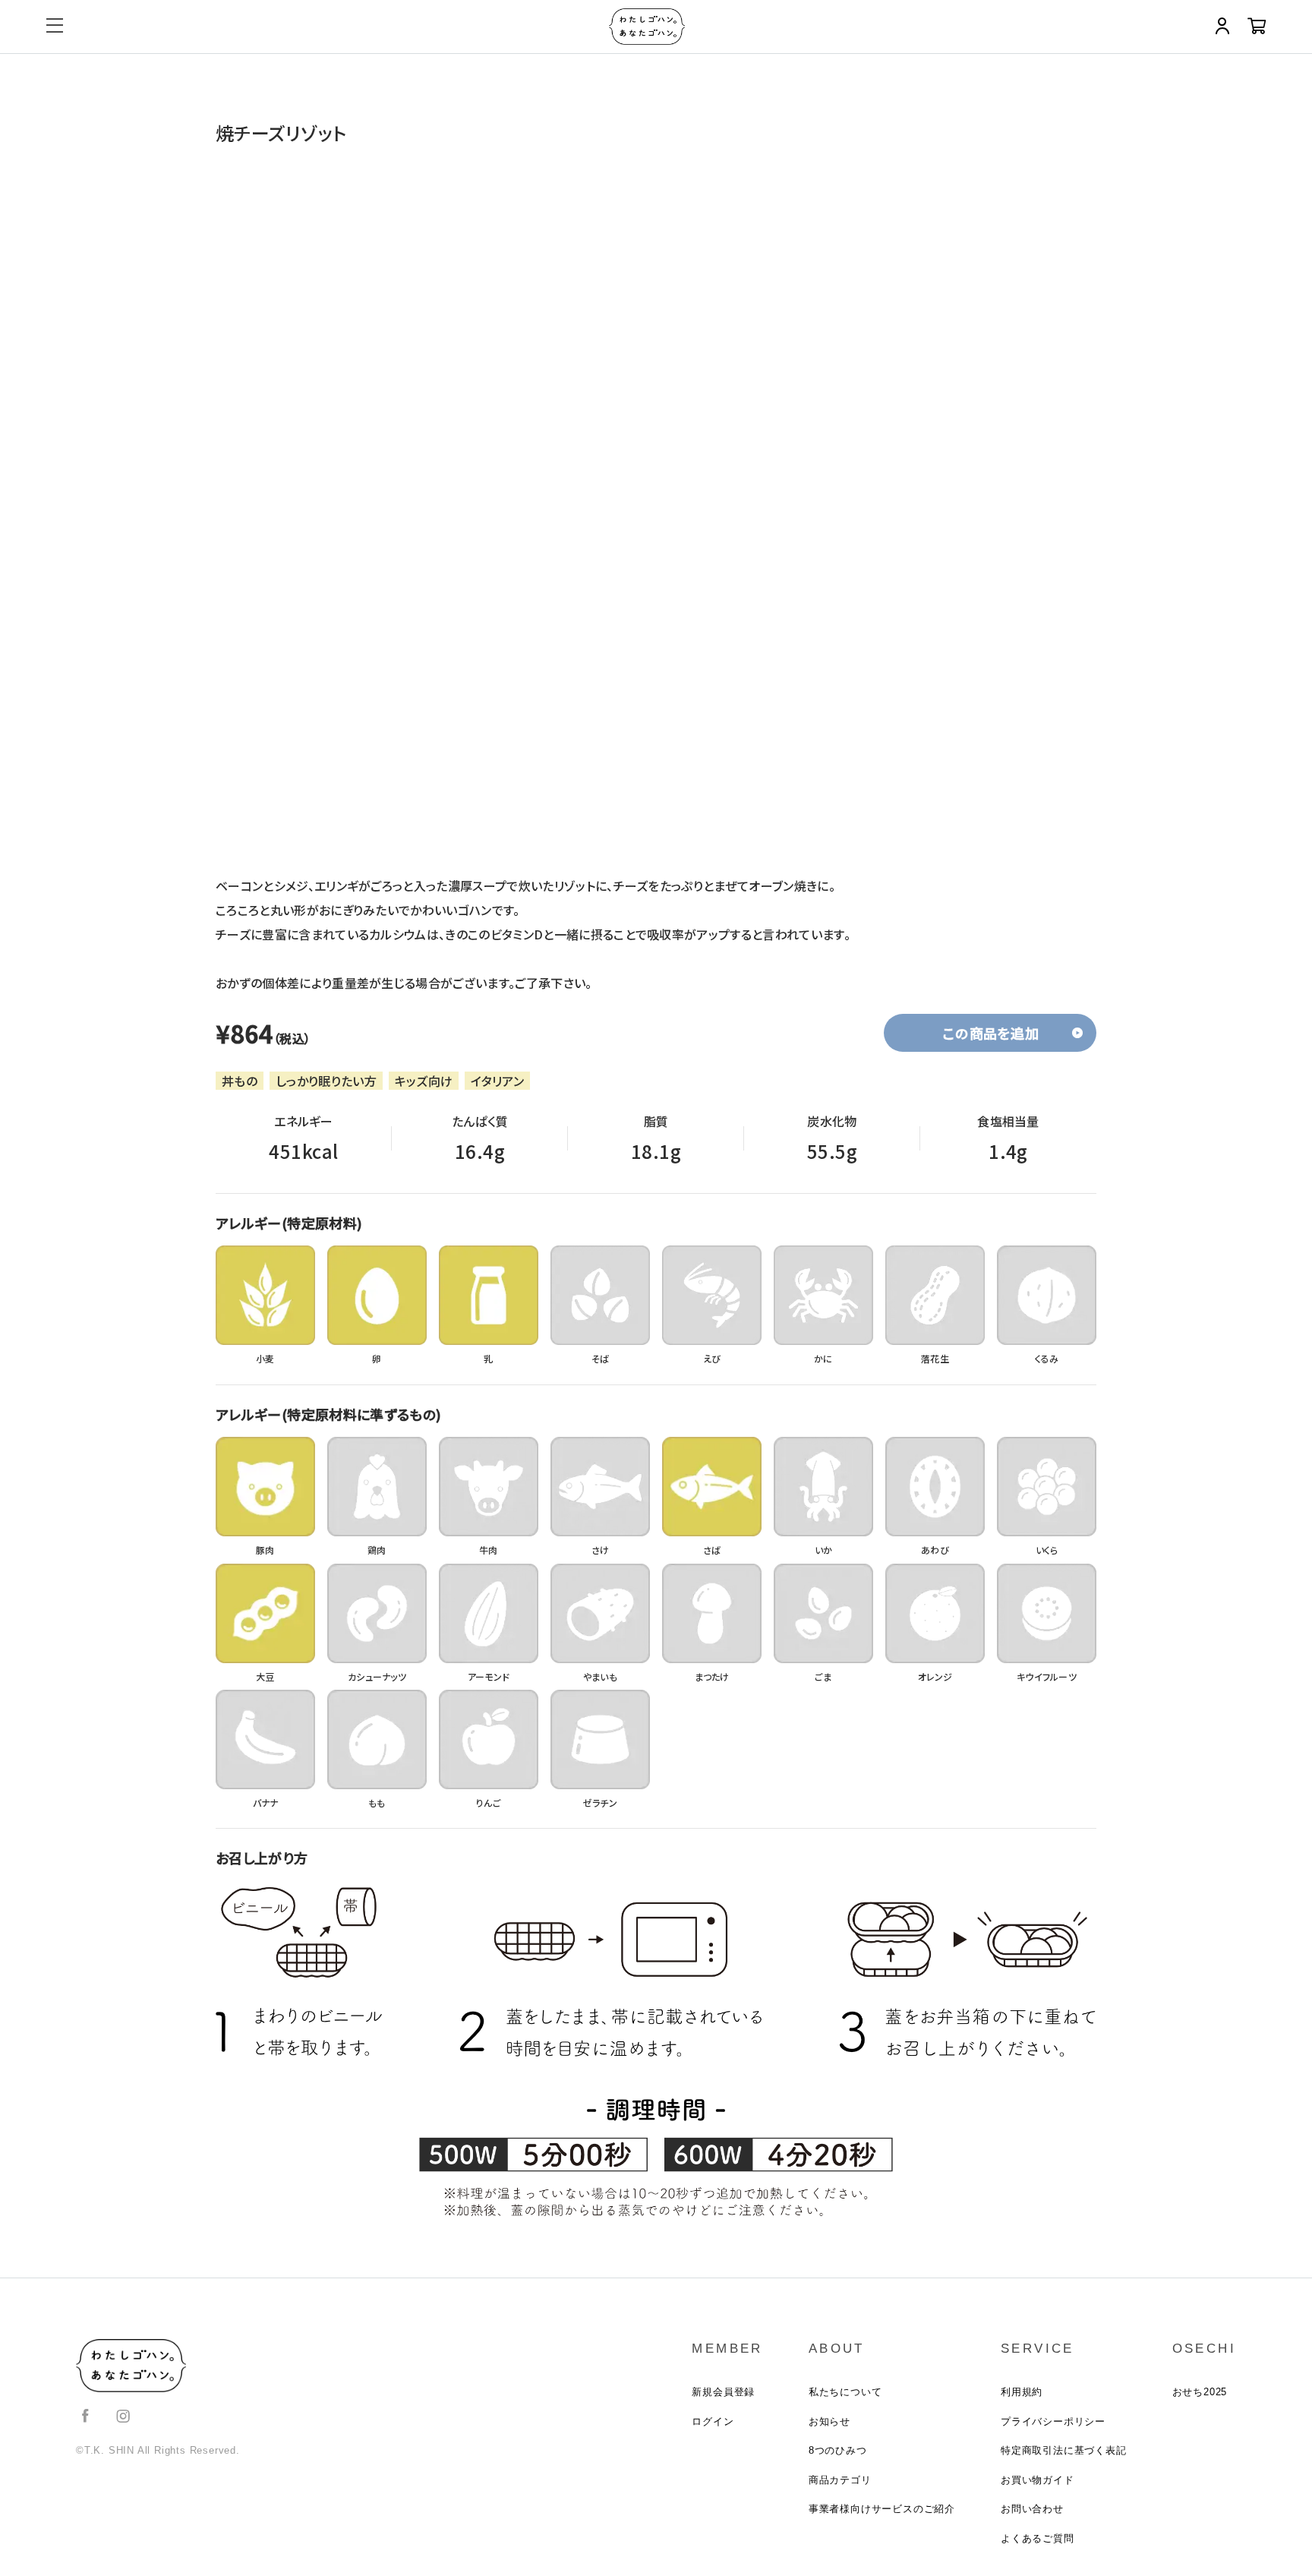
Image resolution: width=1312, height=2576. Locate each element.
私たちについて (845, 2392)
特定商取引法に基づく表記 (1064, 2450)
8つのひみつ (838, 2450)
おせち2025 (1200, 2392)
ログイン (713, 2421)
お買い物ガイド (1038, 2480)
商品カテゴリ (840, 2480)
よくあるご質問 (1038, 2538)
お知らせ (829, 2421)
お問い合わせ (1032, 2509)
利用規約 (1022, 2392)
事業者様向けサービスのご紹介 (882, 2509)
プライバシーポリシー (1053, 2421)
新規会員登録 (723, 2392)
